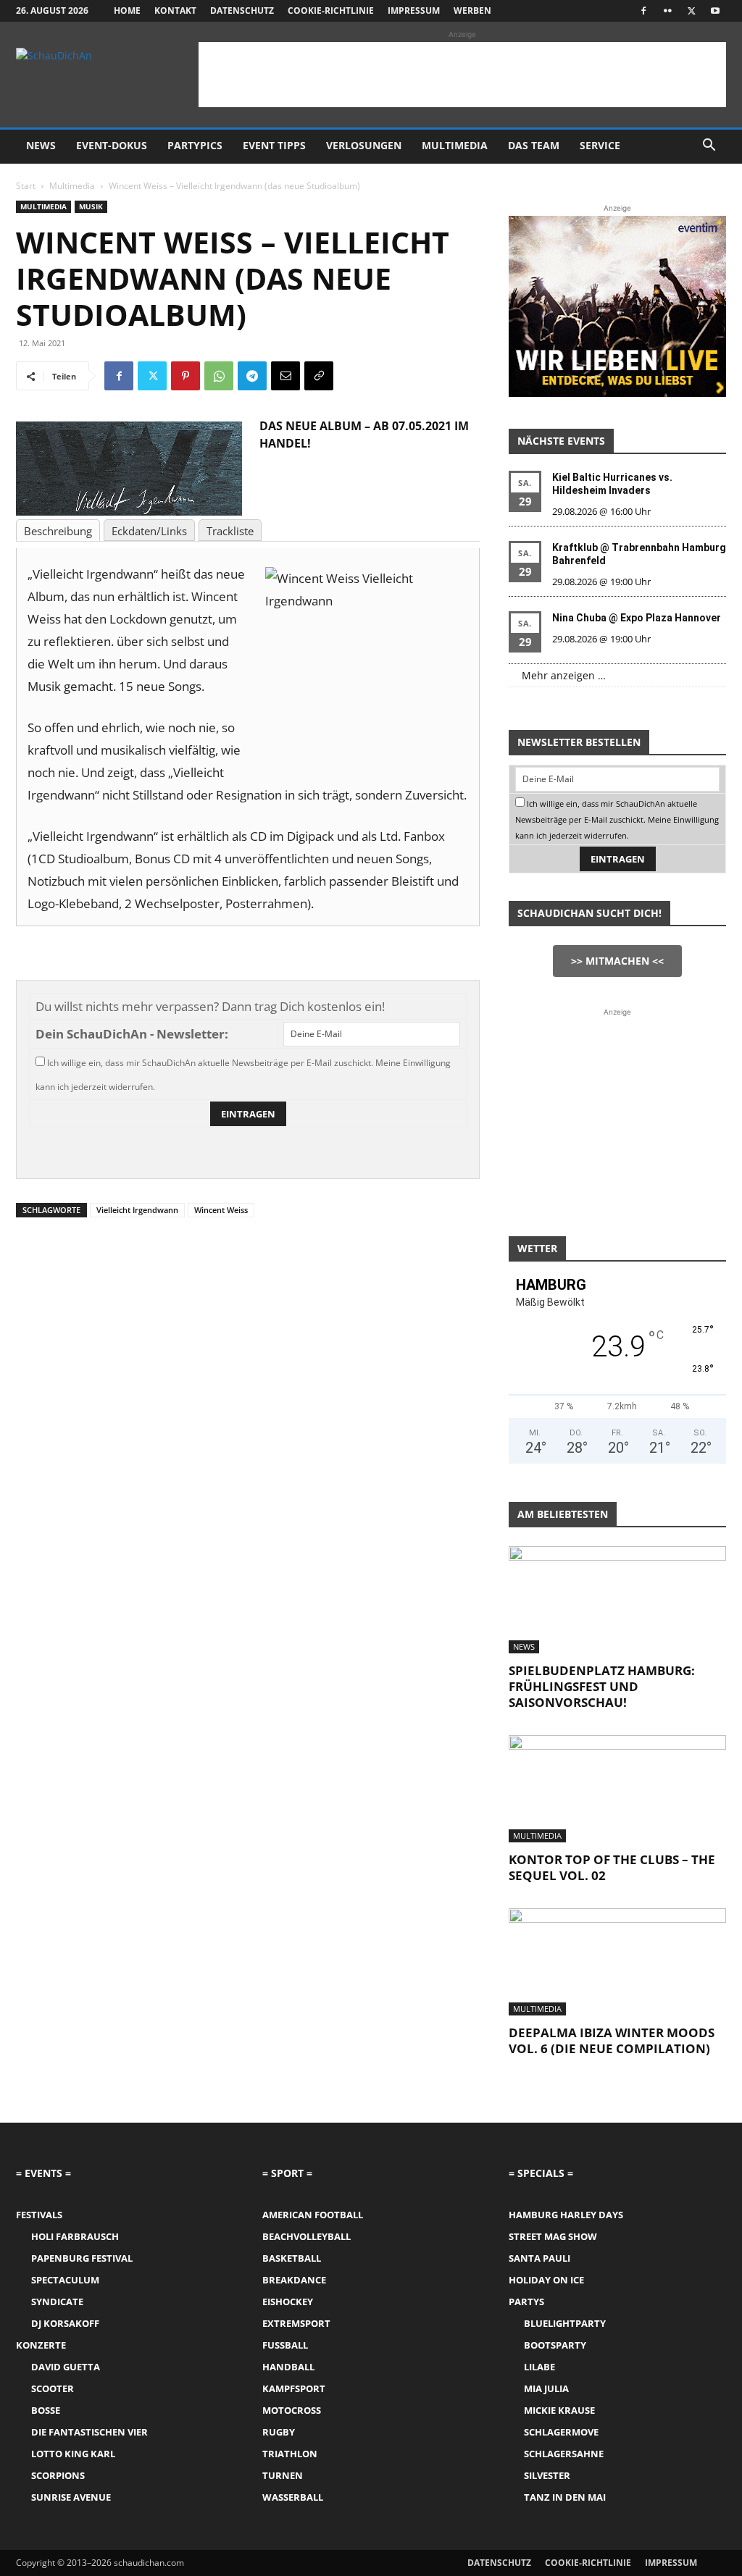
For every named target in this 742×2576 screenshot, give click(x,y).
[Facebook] (643, 11)
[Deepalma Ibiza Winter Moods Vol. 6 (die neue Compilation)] (617, 1962)
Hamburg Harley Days (566, 2215)
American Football (313, 2215)
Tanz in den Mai (565, 2497)
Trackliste (230, 531)
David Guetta (66, 2367)
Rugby (279, 2432)
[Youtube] (715, 11)
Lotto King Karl (73, 2454)
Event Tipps (274, 145)
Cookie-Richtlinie (331, 11)
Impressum (414, 11)
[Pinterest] (185, 376)
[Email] (285, 376)
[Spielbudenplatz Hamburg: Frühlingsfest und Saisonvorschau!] (617, 1600)
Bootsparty (555, 2345)
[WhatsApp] (219, 376)
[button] (709, 147)
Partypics (195, 145)
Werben (472, 11)
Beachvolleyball (307, 2236)
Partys (526, 2302)
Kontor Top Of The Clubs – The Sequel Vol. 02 (612, 1867)
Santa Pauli (539, 2258)
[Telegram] (252, 376)
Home (127, 11)
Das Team (534, 145)
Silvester (547, 2475)
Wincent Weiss (221, 1210)
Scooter (53, 2388)
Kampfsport (294, 2388)
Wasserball (293, 2497)
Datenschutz (242, 11)
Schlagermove (561, 2432)
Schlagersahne (564, 2454)
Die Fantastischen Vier (89, 2432)
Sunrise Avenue (71, 2497)
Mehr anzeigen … (564, 675)
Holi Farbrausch (75, 2236)
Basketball (292, 2258)
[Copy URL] (319, 376)
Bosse (46, 2410)
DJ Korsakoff (65, 2323)
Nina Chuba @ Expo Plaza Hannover (637, 618)
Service (600, 145)
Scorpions (58, 2475)
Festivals (39, 2215)
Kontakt (175, 11)
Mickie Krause (559, 2410)
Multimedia (455, 145)
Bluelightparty (565, 2323)
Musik (91, 206)
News (41, 145)
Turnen (283, 2475)
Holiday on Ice (546, 2280)
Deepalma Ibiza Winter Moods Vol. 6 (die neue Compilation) (612, 2040)
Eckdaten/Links (149, 531)
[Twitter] (691, 11)
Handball (288, 2367)
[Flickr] (667, 11)
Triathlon (290, 2454)
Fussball (285, 2345)
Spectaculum (65, 2280)
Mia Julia (546, 2388)
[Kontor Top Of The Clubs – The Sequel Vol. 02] (617, 1789)
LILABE (539, 2367)
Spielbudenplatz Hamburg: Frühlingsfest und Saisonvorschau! (602, 1686)
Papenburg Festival (82, 2258)
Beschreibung (58, 531)
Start (26, 186)
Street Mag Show (553, 2236)
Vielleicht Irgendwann (137, 1210)
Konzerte (41, 2345)
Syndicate (57, 2302)
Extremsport (296, 2323)
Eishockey (288, 2302)
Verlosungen (364, 145)
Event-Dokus (112, 145)
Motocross (292, 2410)
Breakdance (294, 2280)
